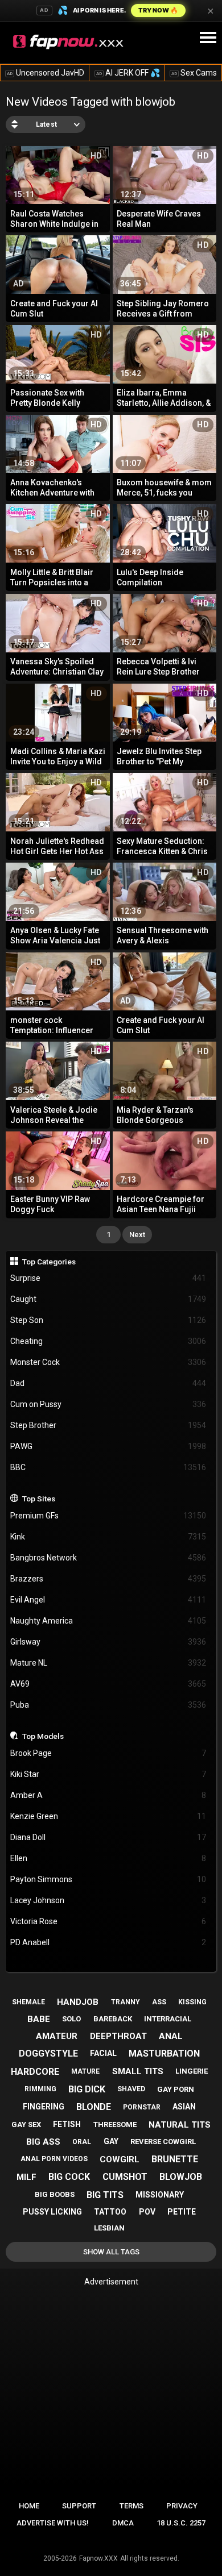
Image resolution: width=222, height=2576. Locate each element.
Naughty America (108, 1621)
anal (171, 2036)
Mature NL (108, 1663)
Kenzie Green (108, 1816)
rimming (40, 2089)
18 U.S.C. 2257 (181, 2523)
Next (137, 1235)
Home (29, 2506)
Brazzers (108, 1579)
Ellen (108, 1858)
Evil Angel (108, 1600)
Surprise (108, 1278)
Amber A (108, 1795)
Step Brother (108, 1425)
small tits (138, 2071)
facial (103, 2053)
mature (85, 2071)
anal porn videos (54, 2159)
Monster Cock (108, 1362)
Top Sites (39, 1499)
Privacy (182, 2506)
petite (182, 2212)
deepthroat (118, 2036)
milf (26, 2177)
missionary (160, 2195)
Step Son (108, 1320)
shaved (131, 2089)
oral (82, 2142)
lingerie (192, 2071)
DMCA (123, 2523)
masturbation (164, 2053)
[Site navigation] (208, 38)
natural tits (180, 2125)
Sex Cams (194, 73)
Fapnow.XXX (98, 2558)
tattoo (110, 2212)
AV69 (108, 1684)
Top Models (43, 1736)
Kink (108, 1537)
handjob (78, 2002)
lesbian (109, 2228)
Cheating (108, 1341)
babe (39, 2019)
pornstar (142, 2107)
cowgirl (120, 2159)
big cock (69, 2177)
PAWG (108, 1446)
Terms (131, 2506)
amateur (57, 2036)
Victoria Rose (108, 1921)
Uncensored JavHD (46, 73)
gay (111, 2141)
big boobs (55, 2194)
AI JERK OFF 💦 (128, 73)
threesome (115, 2125)
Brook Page (108, 1753)
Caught (108, 1299)
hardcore (35, 2072)
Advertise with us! (53, 2523)
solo (71, 2019)
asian (184, 2107)
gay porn (176, 2089)
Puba (108, 1705)
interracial (168, 2019)
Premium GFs (108, 1516)
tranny (126, 2002)
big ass (43, 2142)
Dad (108, 1383)
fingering (44, 2107)
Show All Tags (111, 2252)
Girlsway (108, 1642)
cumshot (125, 2177)
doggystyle (48, 2053)
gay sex (26, 2125)
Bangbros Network (108, 1558)
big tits (105, 2195)
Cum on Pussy (108, 1404)
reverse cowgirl (163, 2142)
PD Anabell (108, 1942)
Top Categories (49, 1262)
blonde (94, 2107)
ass (159, 2002)
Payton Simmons (108, 1879)
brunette (175, 2159)
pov (147, 2212)
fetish (67, 2124)
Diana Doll (108, 1837)
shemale (28, 2002)
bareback (113, 2019)
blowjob (181, 2177)
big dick (87, 2089)
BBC (108, 1467)
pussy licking (52, 2212)
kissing (192, 2002)
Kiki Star (108, 1774)
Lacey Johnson (108, 1900)
